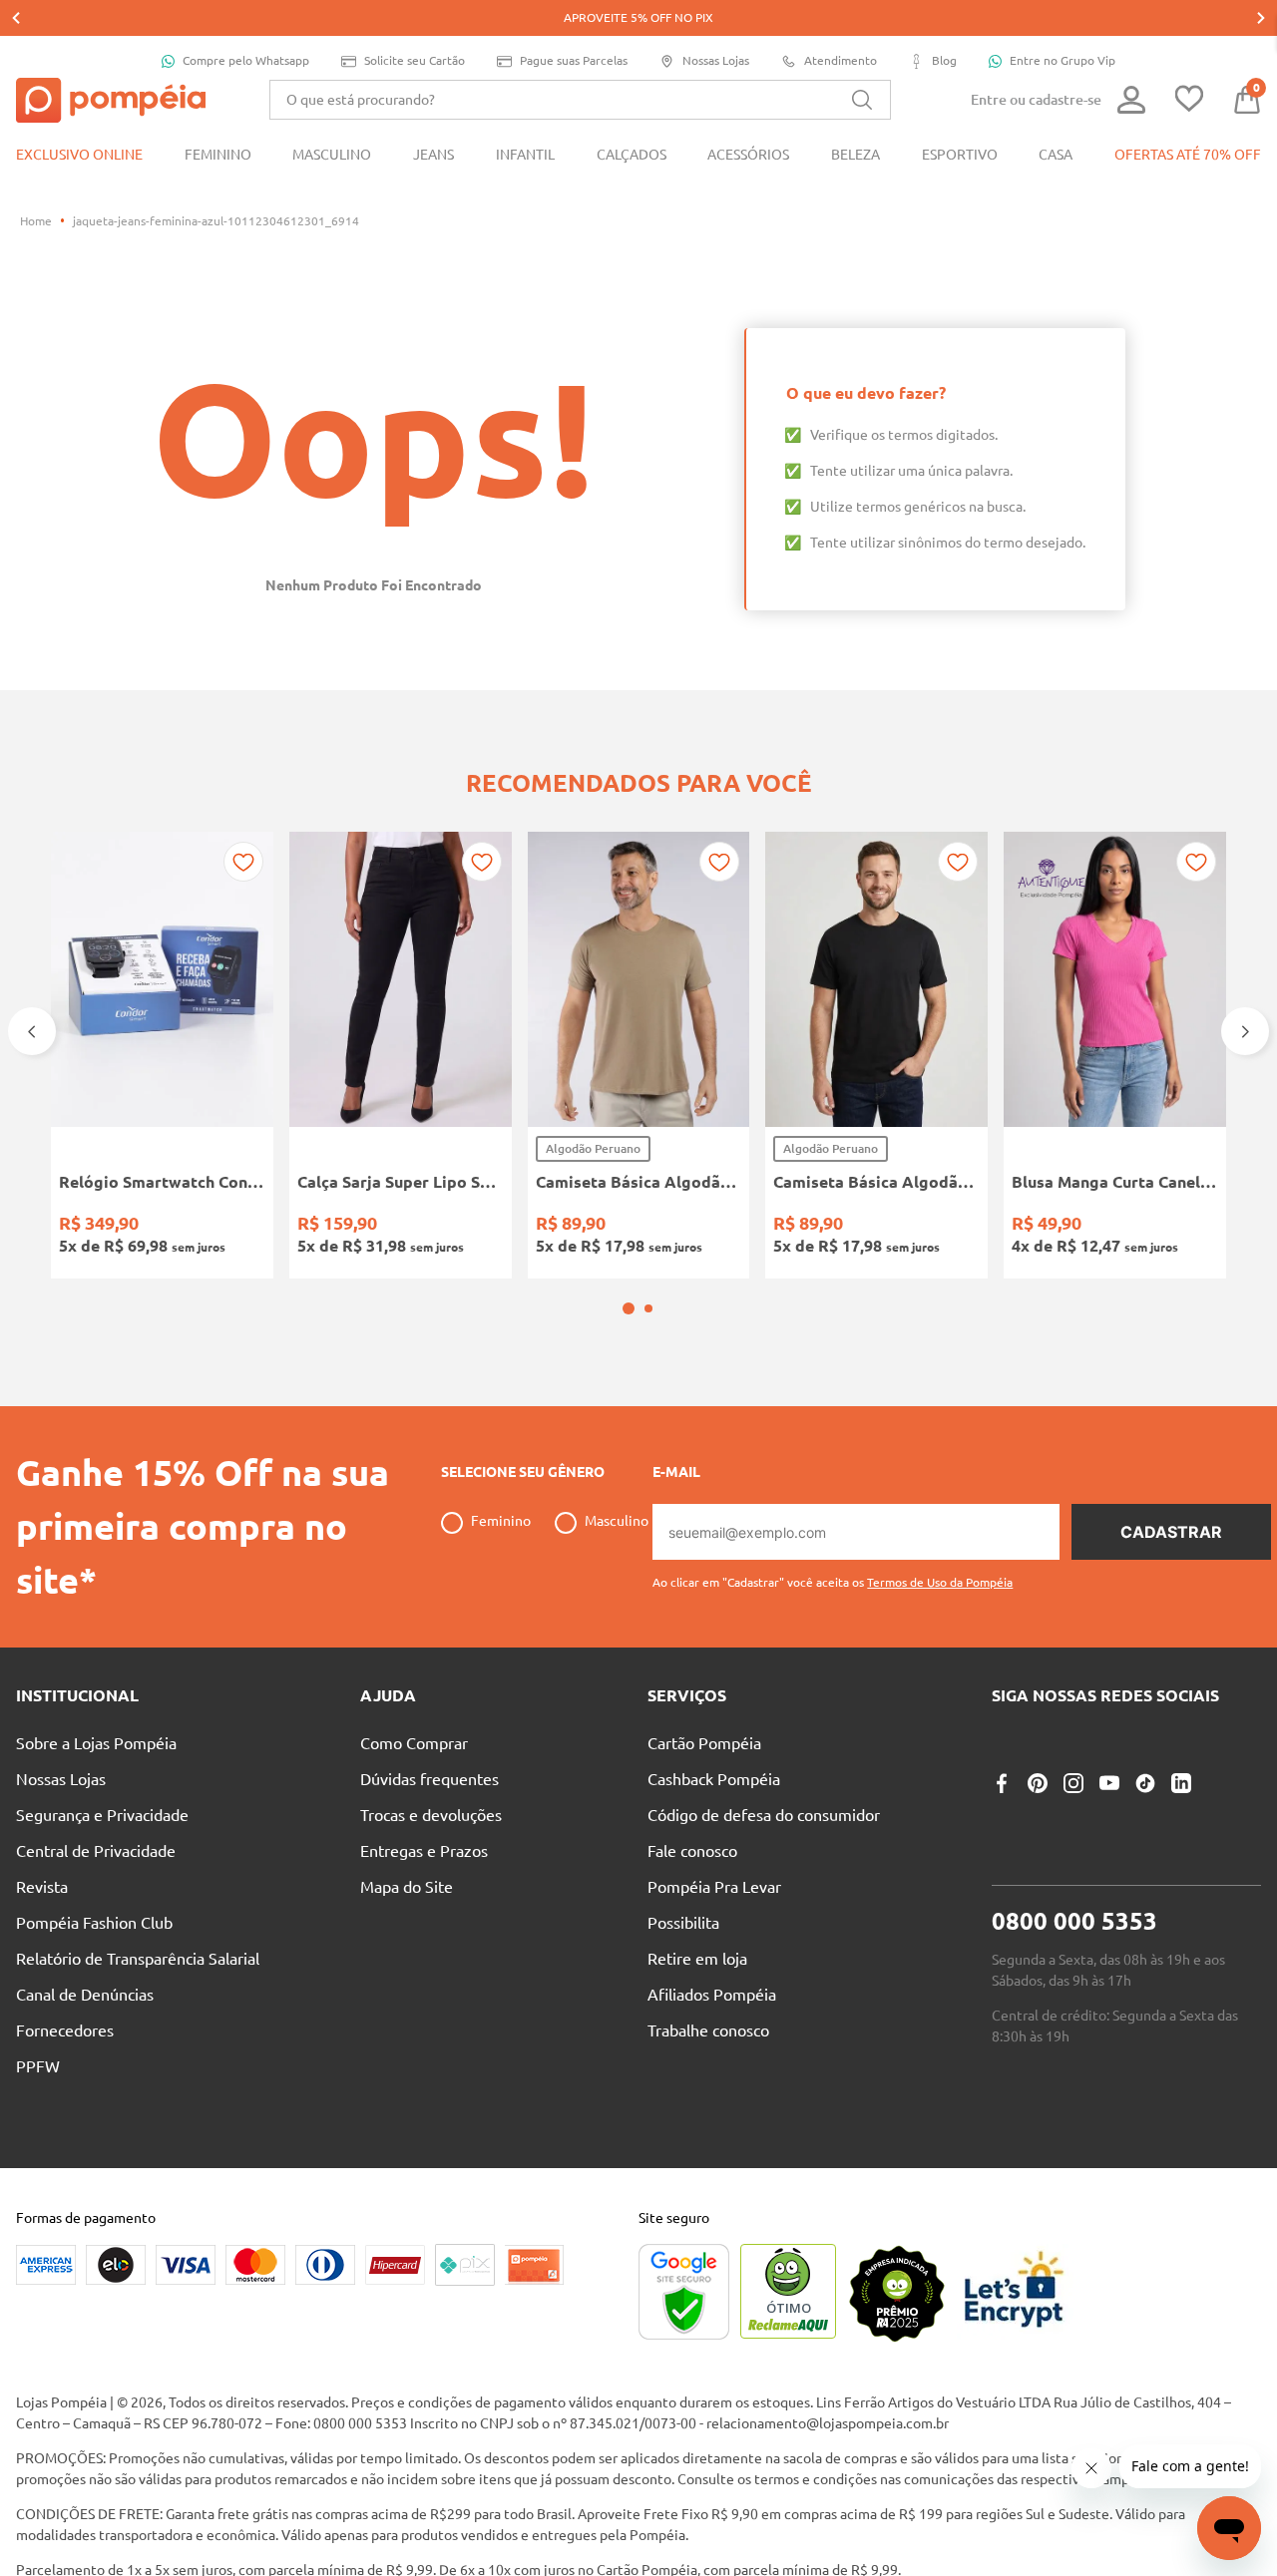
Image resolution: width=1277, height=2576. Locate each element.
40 (369, 1225)
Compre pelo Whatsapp (246, 60)
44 (471, 1225)
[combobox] (580, 100)
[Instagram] (1073, 1836)
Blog (944, 60)
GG (709, 1225)
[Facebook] (1002, 1836)
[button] (629, 1361)
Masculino (617, 1574)
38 (318, 1225)
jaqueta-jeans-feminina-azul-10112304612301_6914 (216, 221)
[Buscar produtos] (862, 100)
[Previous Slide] (16, 18)
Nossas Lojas (716, 60)
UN (80, 1225)
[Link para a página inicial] (36, 221)
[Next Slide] (1261, 18)
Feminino (501, 1574)
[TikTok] (1145, 1836)
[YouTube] (1109, 1836)
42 (420, 1225)
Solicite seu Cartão (415, 60)
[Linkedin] (1181, 1836)
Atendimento (841, 60)
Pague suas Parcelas (574, 60)
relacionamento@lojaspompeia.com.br (828, 2476)
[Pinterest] (1038, 1836)
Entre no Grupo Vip (1063, 60)
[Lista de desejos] (1189, 100)
